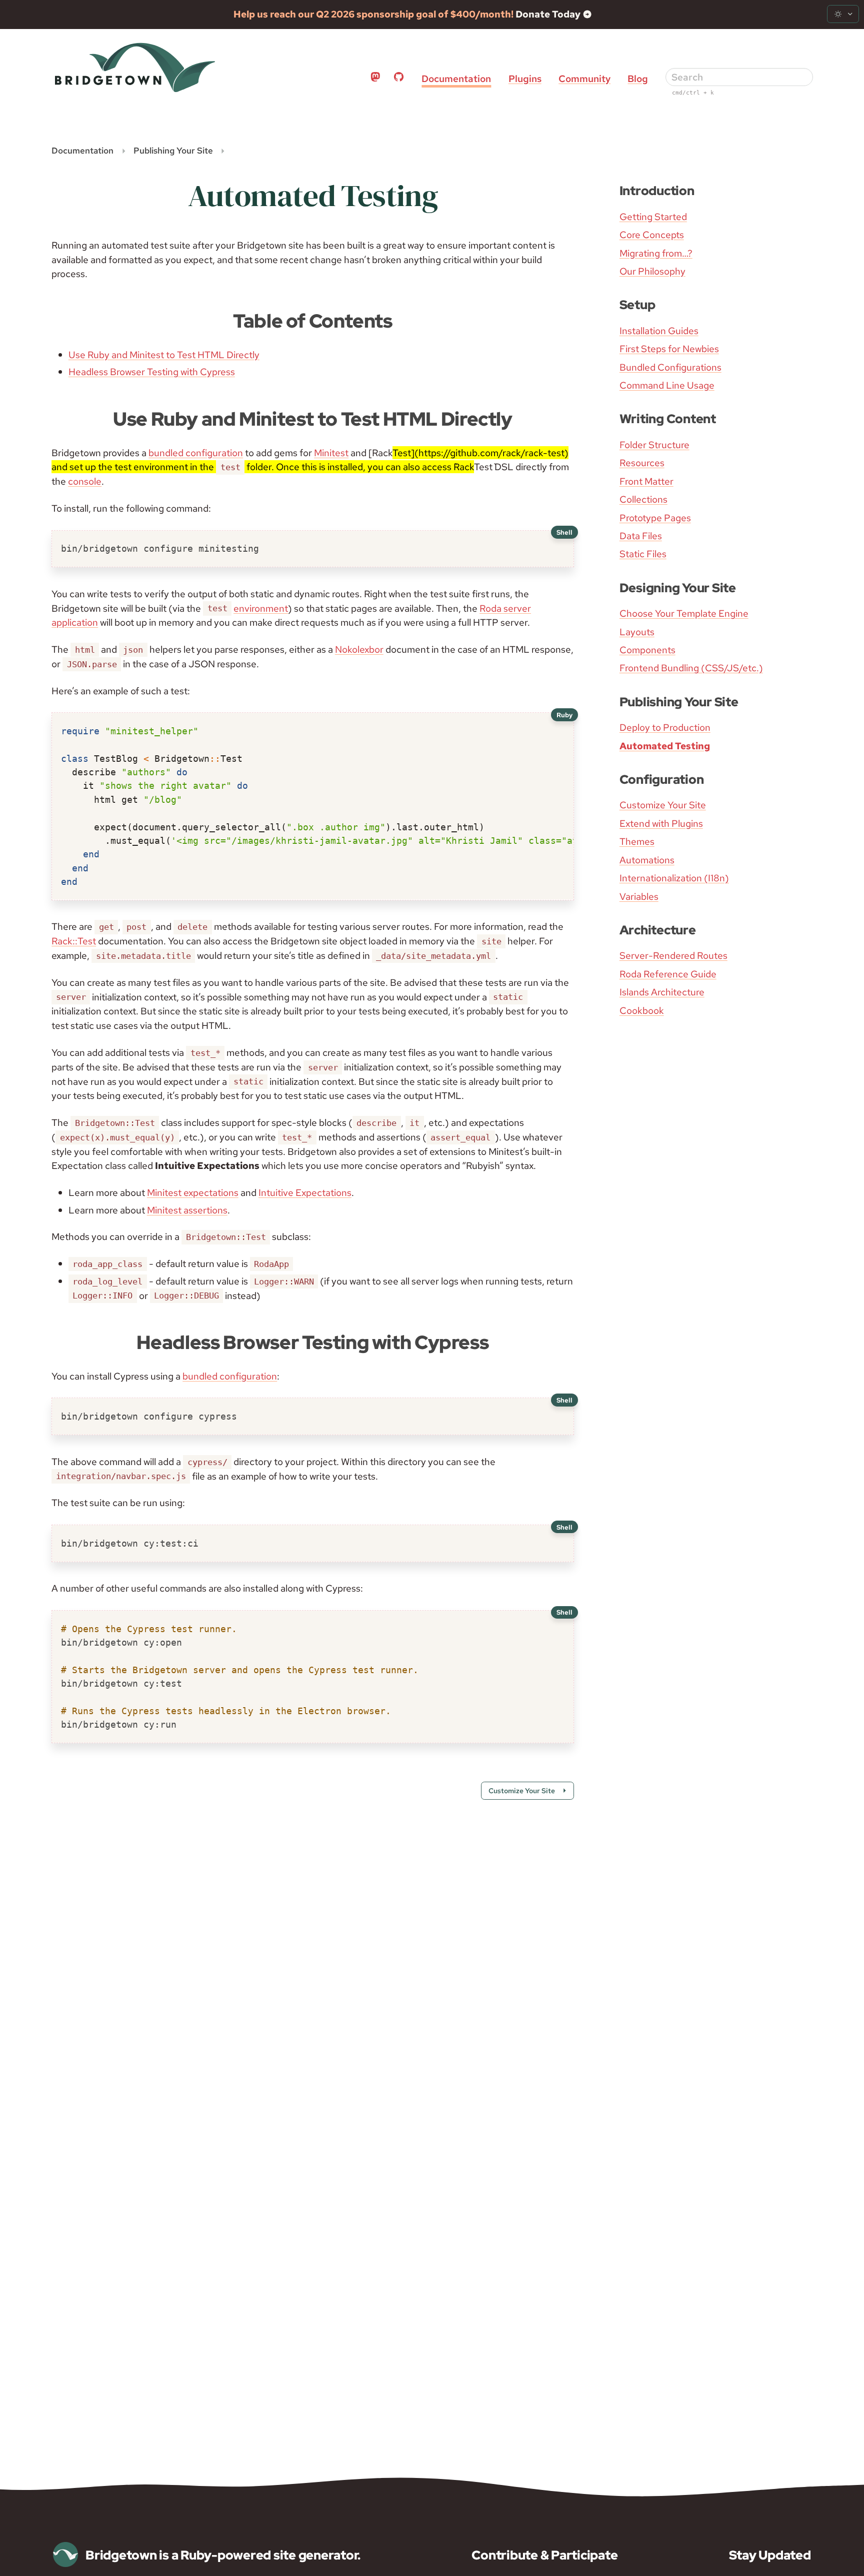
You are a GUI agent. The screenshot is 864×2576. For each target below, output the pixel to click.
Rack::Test (74, 941)
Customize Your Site (663, 805)
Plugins (525, 79)
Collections (643, 499)
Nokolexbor (359, 649)
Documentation (456, 79)
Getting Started (653, 217)
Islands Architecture (662, 992)
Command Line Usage (667, 385)
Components (647, 650)
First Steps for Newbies (669, 349)
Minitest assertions (187, 1210)
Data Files (641, 536)
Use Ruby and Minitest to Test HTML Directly (164, 355)
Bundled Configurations (670, 367)
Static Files (643, 554)
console (85, 481)
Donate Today (549, 14)
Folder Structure (654, 445)
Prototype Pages (655, 518)
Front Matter (646, 481)
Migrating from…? (656, 253)
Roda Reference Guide (668, 974)
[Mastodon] (375, 79)
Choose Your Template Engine (684, 613)
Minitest (331, 453)
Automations (647, 860)
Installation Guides (659, 331)
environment (261, 608)
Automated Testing (665, 746)
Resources (642, 463)
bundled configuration (196, 453)
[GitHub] (399, 79)
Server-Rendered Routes (673, 955)
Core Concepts (652, 235)
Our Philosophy (652, 271)
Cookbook (642, 1010)
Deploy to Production (665, 727)
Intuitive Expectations (305, 1192)
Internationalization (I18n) (674, 878)
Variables (639, 896)
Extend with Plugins (661, 823)
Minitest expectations (193, 1192)
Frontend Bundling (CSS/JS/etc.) (691, 668)
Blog (638, 79)
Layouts (637, 632)
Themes (637, 841)
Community (584, 79)
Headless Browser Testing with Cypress (152, 372)
